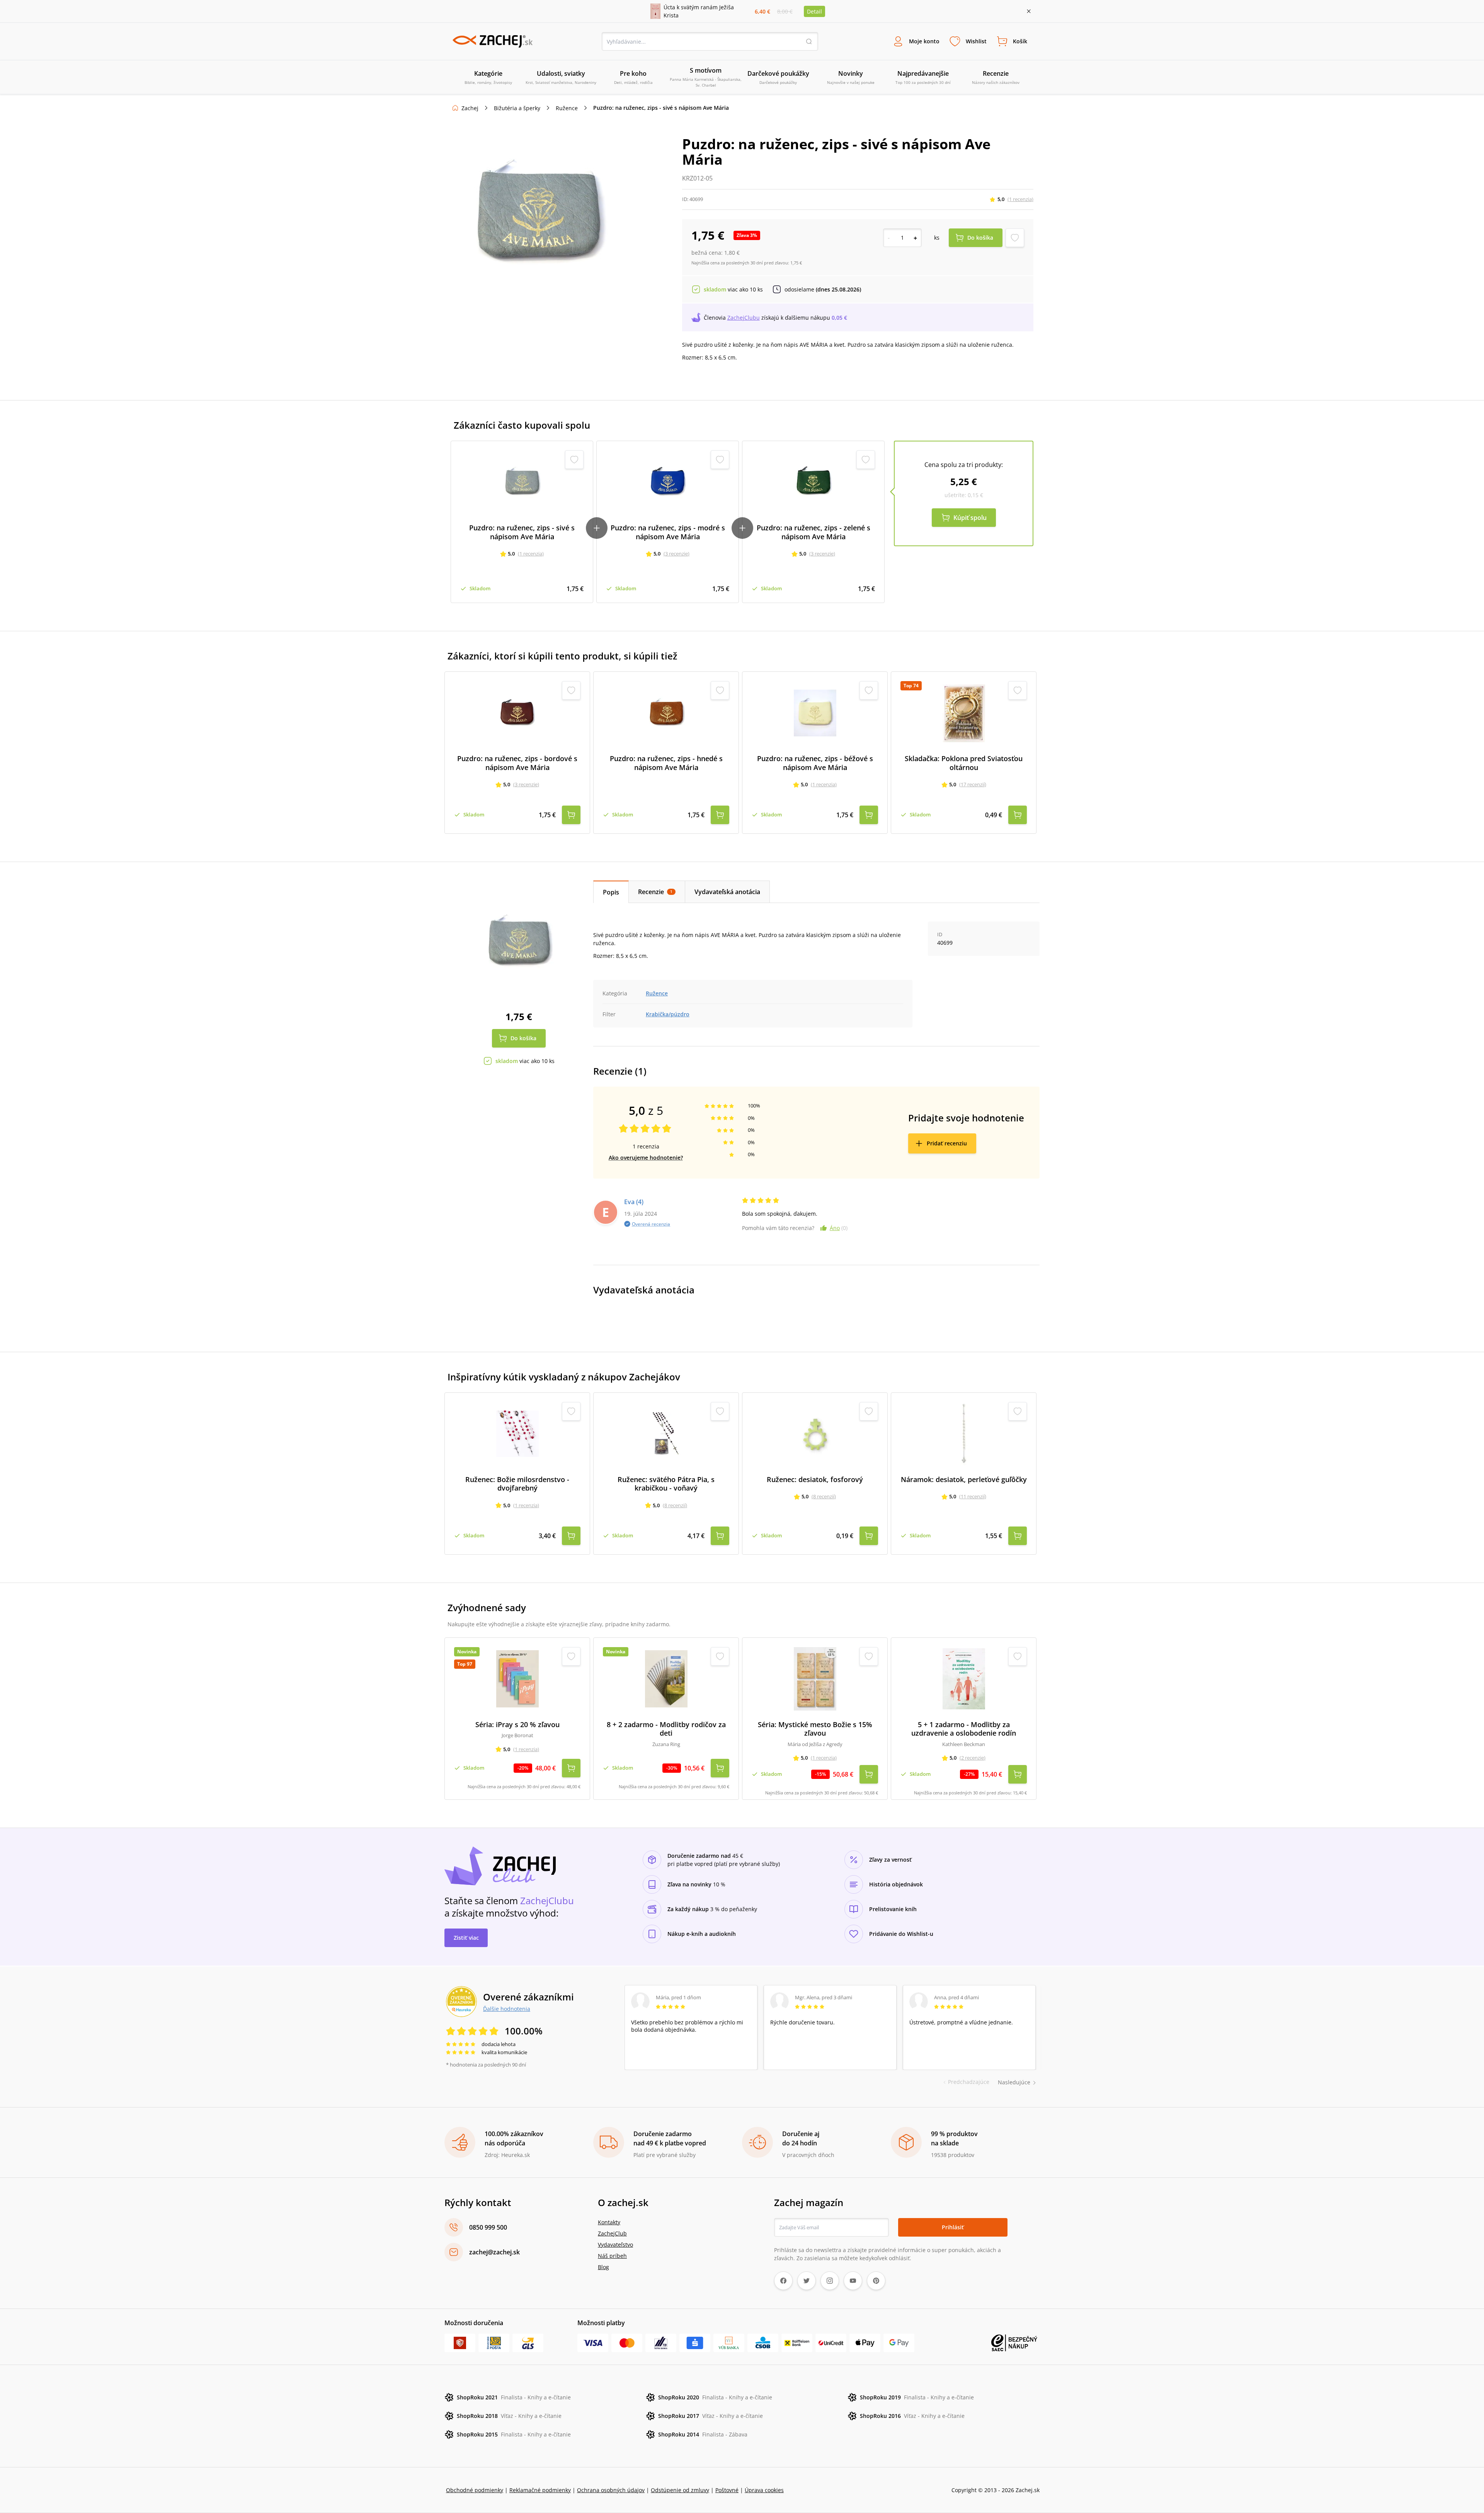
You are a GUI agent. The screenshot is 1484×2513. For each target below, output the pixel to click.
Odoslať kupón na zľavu (742, 1357)
